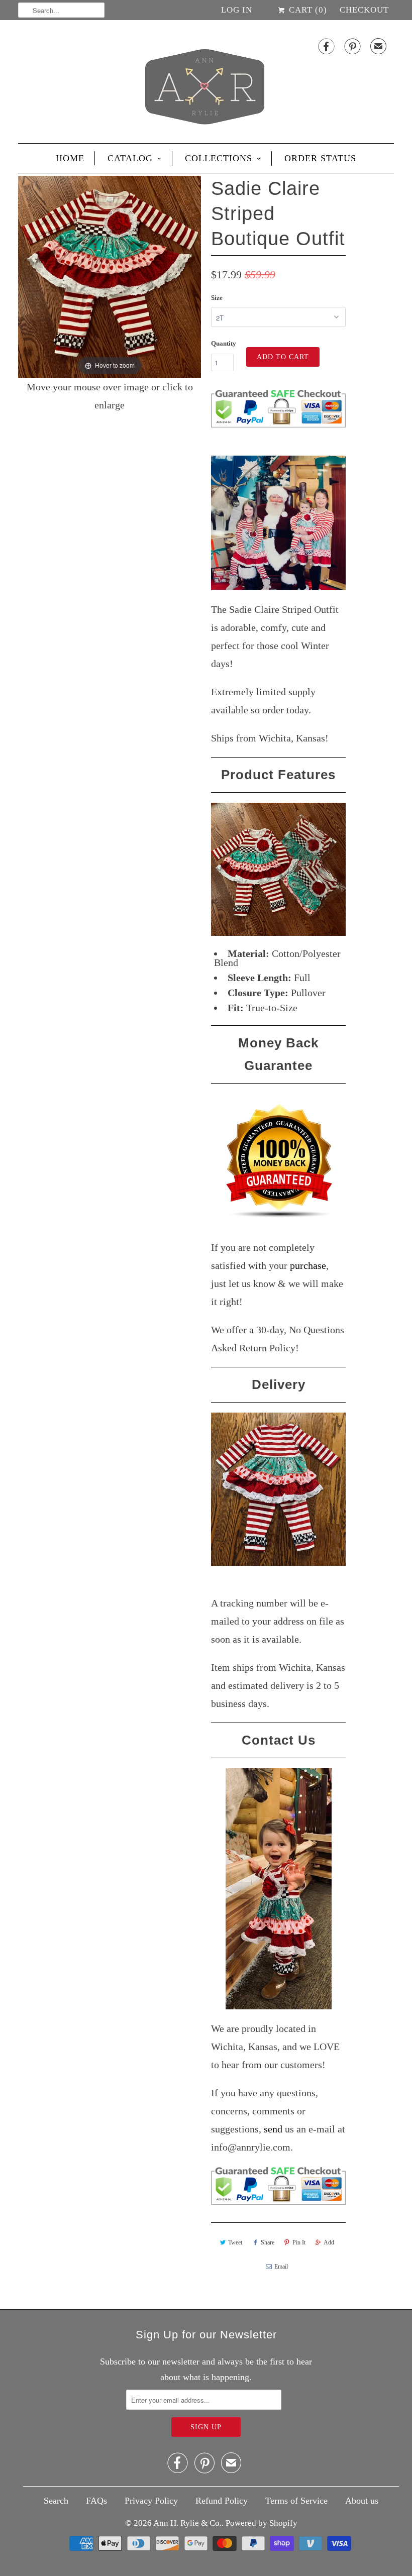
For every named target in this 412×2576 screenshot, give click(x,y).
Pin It (299, 2242)
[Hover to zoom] (110, 275)
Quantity (224, 343)
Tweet (235, 2242)
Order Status (320, 158)
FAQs (96, 2501)
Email (281, 2267)
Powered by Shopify (262, 2523)
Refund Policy (222, 2501)
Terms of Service (296, 2501)
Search (56, 2501)
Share (268, 2242)
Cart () (307, 10)
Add (329, 2242)
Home (70, 158)
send (273, 2129)
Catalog (130, 158)
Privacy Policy (151, 2501)
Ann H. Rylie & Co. (187, 2523)
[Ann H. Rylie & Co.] (206, 84)
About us (362, 2501)
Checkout (364, 10)
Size (217, 298)
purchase (308, 1265)
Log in (237, 10)
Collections (219, 158)
